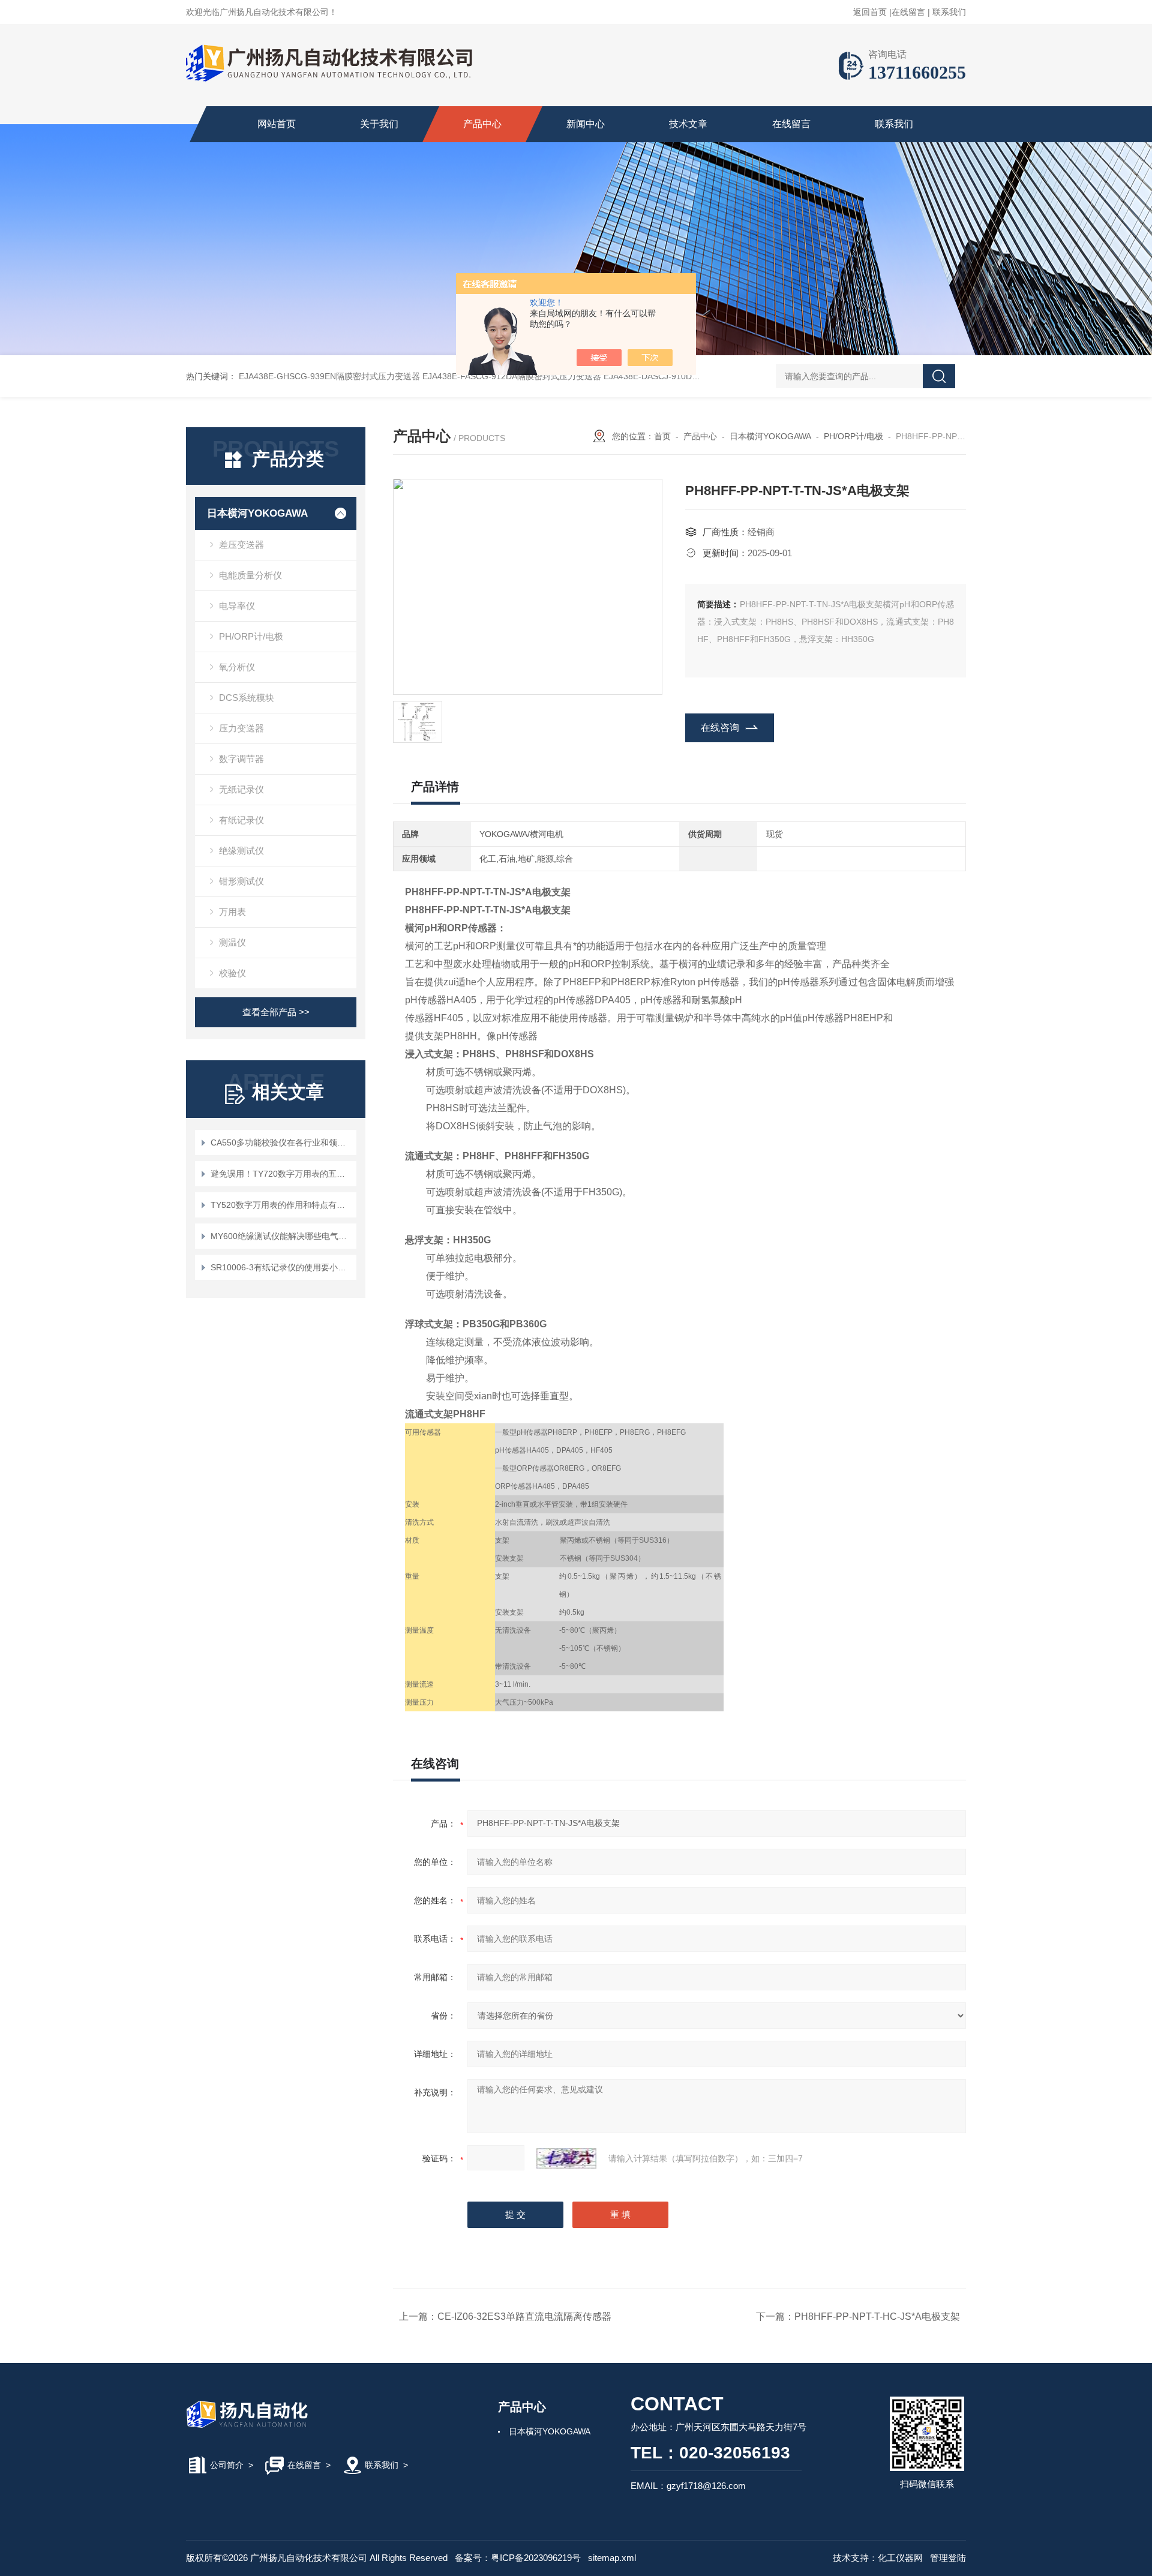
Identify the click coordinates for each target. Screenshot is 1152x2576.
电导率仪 (237, 606)
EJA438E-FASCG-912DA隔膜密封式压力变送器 (512, 376)
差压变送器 (241, 545)
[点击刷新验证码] (566, 2158)
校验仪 (232, 973)
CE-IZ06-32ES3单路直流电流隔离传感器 (524, 2316)
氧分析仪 (237, 667)
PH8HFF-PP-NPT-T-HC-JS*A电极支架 (877, 2316)
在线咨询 (720, 728)
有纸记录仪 (241, 820)
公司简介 (227, 2465)
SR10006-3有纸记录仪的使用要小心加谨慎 (282, 1267)
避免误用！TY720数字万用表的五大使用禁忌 (282, 1174)
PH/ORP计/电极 (251, 636)
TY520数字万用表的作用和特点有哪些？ (282, 1205)
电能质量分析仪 (250, 575)
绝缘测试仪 (241, 851)
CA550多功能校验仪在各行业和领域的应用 (282, 1142)
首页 (662, 436)
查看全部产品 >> (276, 1012)
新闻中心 (586, 124)
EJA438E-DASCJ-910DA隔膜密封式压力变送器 (692, 376)
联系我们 (949, 12)
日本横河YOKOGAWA (257, 513)
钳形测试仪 (241, 881)
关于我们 (379, 124)
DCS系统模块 (247, 698)
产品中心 (482, 124)
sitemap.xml (612, 2558)
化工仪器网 (900, 2558)
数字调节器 (241, 759)
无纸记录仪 (241, 789)
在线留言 (908, 12)
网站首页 (277, 124)
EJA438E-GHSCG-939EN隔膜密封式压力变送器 (329, 376)
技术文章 (688, 124)
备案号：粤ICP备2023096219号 (518, 2558)
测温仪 (232, 942)
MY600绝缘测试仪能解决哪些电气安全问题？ (282, 1236)
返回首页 (870, 12)
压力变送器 (241, 728)
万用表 (232, 912)
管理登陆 (948, 2558)
